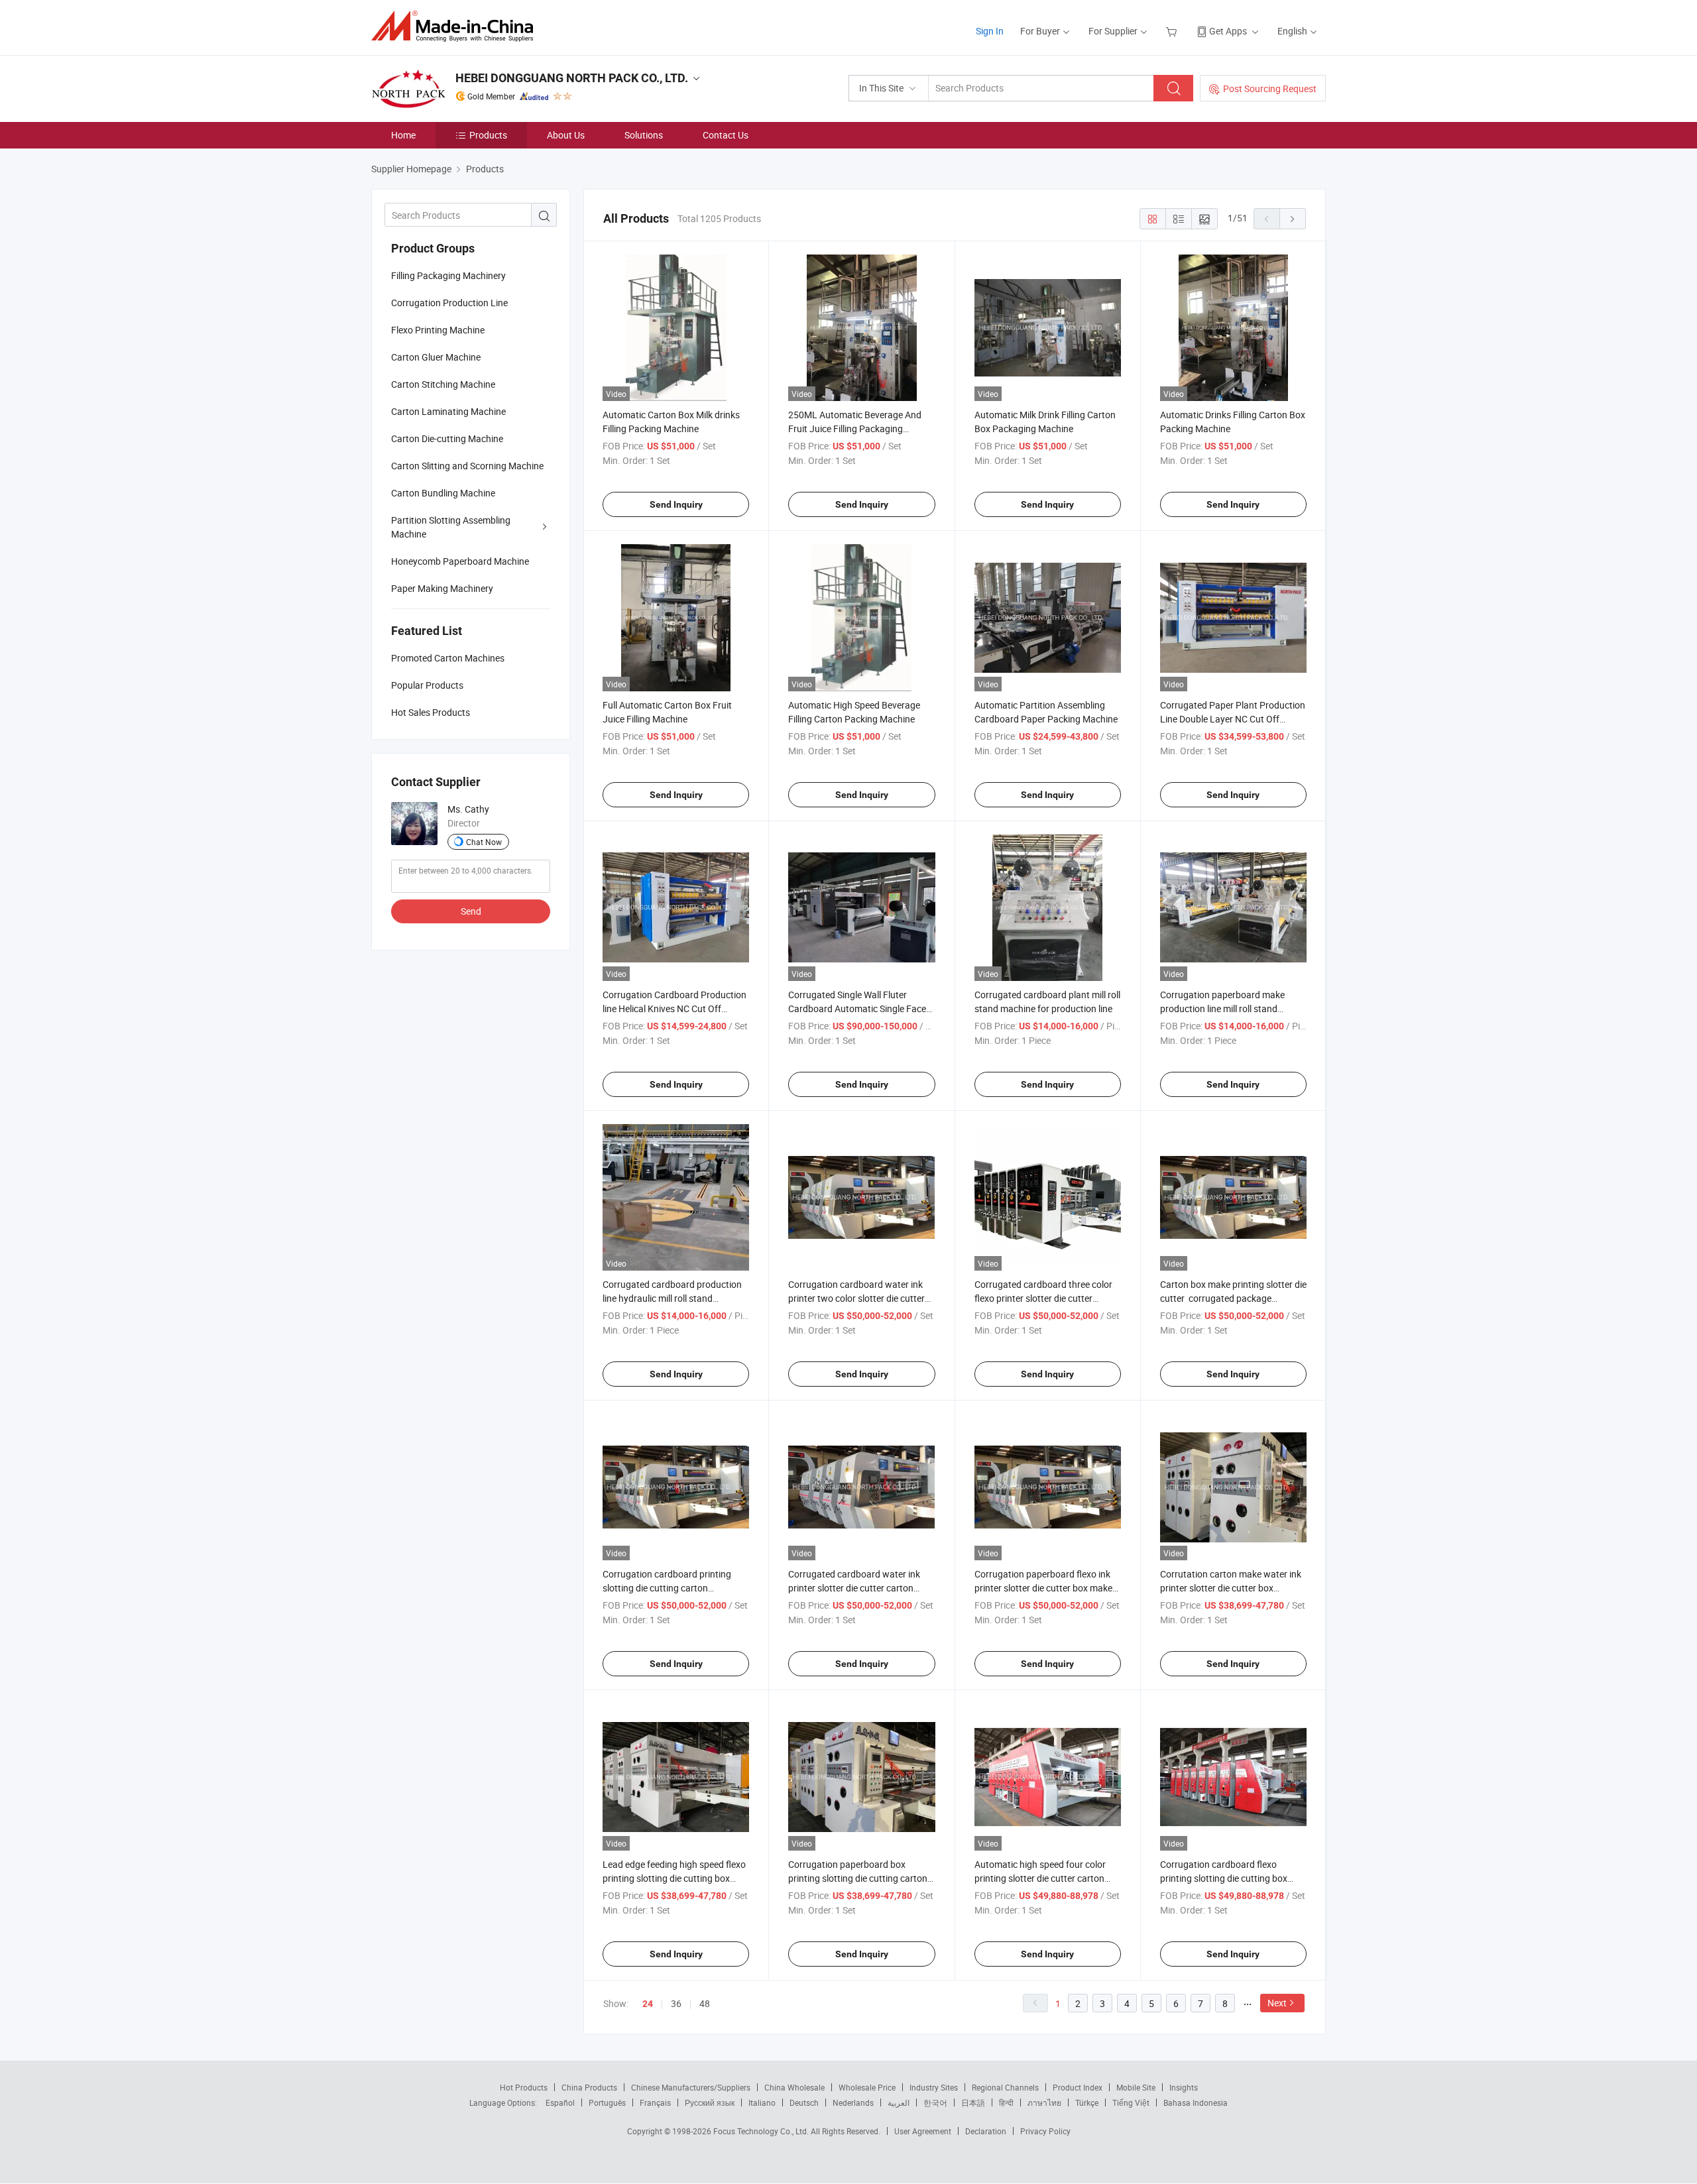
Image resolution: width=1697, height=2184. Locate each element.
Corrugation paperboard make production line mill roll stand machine (1222, 1008)
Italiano (762, 2102)
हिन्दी (1006, 2102)
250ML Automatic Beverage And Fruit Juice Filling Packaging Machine (855, 429)
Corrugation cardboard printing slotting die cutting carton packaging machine (667, 1588)
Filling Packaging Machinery (448, 275)
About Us (566, 135)
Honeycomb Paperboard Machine (460, 561)
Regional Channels (1005, 2087)
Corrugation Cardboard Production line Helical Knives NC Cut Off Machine (674, 1008)
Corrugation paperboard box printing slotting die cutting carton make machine (858, 1878)
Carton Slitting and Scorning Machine (467, 466)
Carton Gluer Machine (436, 357)
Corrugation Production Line (449, 303)
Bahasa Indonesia (1196, 2102)
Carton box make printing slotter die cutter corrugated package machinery (1233, 1298)
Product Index (1078, 2087)
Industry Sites (934, 2087)
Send (471, 911)
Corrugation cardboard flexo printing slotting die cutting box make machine (1224, 1878)
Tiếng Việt (1131, 2102)
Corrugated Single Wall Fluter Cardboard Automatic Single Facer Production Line (859, 1008)
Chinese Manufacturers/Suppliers (691, 2087)
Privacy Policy (1045, 2131)
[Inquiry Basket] (1173, 31)
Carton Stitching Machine (443, 384)
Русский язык (710, 2102)
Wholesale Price (867, 2087)
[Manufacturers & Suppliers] (456, 26)
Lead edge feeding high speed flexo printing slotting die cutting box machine (674, 1878)
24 (648, 2004)
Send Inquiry (676, 504)
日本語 (973, 2102)
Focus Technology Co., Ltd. (762, 2131)
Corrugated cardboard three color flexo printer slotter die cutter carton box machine (1043, 1298)
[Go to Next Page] (1293, 219)
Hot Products (524, 2087)
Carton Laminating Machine (448, 411)
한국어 (935, 2102)
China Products (589, 2087)
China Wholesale (794, 2087)
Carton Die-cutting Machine (447, 438)
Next (1277, 2003)
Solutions (644, 135)
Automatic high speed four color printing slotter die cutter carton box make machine (1040, 1878)
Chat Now (484, 842)
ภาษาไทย (1044, 2102)
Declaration (986, 2131)
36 (676, 2003)
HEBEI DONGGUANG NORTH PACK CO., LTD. (572, 78)
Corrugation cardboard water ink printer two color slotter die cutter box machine (856, 1298)
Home (403, 135)
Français (655, 2102)
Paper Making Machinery (442, 588)
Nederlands (853, 2102)
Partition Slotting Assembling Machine (451, 527)
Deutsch (804, 2102)
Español (560, 2102)
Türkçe (1087, 2102)
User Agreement (923, 2131)
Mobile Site (1136, 2087)
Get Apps (1228, 31)
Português (607, 2102)
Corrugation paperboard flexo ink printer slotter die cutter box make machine (1043, 1588)
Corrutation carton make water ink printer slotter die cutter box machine (1231, 1588)
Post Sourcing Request (1270, 88)
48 (705, 2003)
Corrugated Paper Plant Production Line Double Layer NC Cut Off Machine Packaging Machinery (1233, 719)
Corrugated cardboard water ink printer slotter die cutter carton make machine (854, 1588)
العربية (899, 2102)
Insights (1184, 2087)
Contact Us (726, 135)
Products (488, 135)
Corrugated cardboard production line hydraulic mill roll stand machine (672, 1298)
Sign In (990, 31)
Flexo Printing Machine (438, 330)
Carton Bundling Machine (443, 493)
